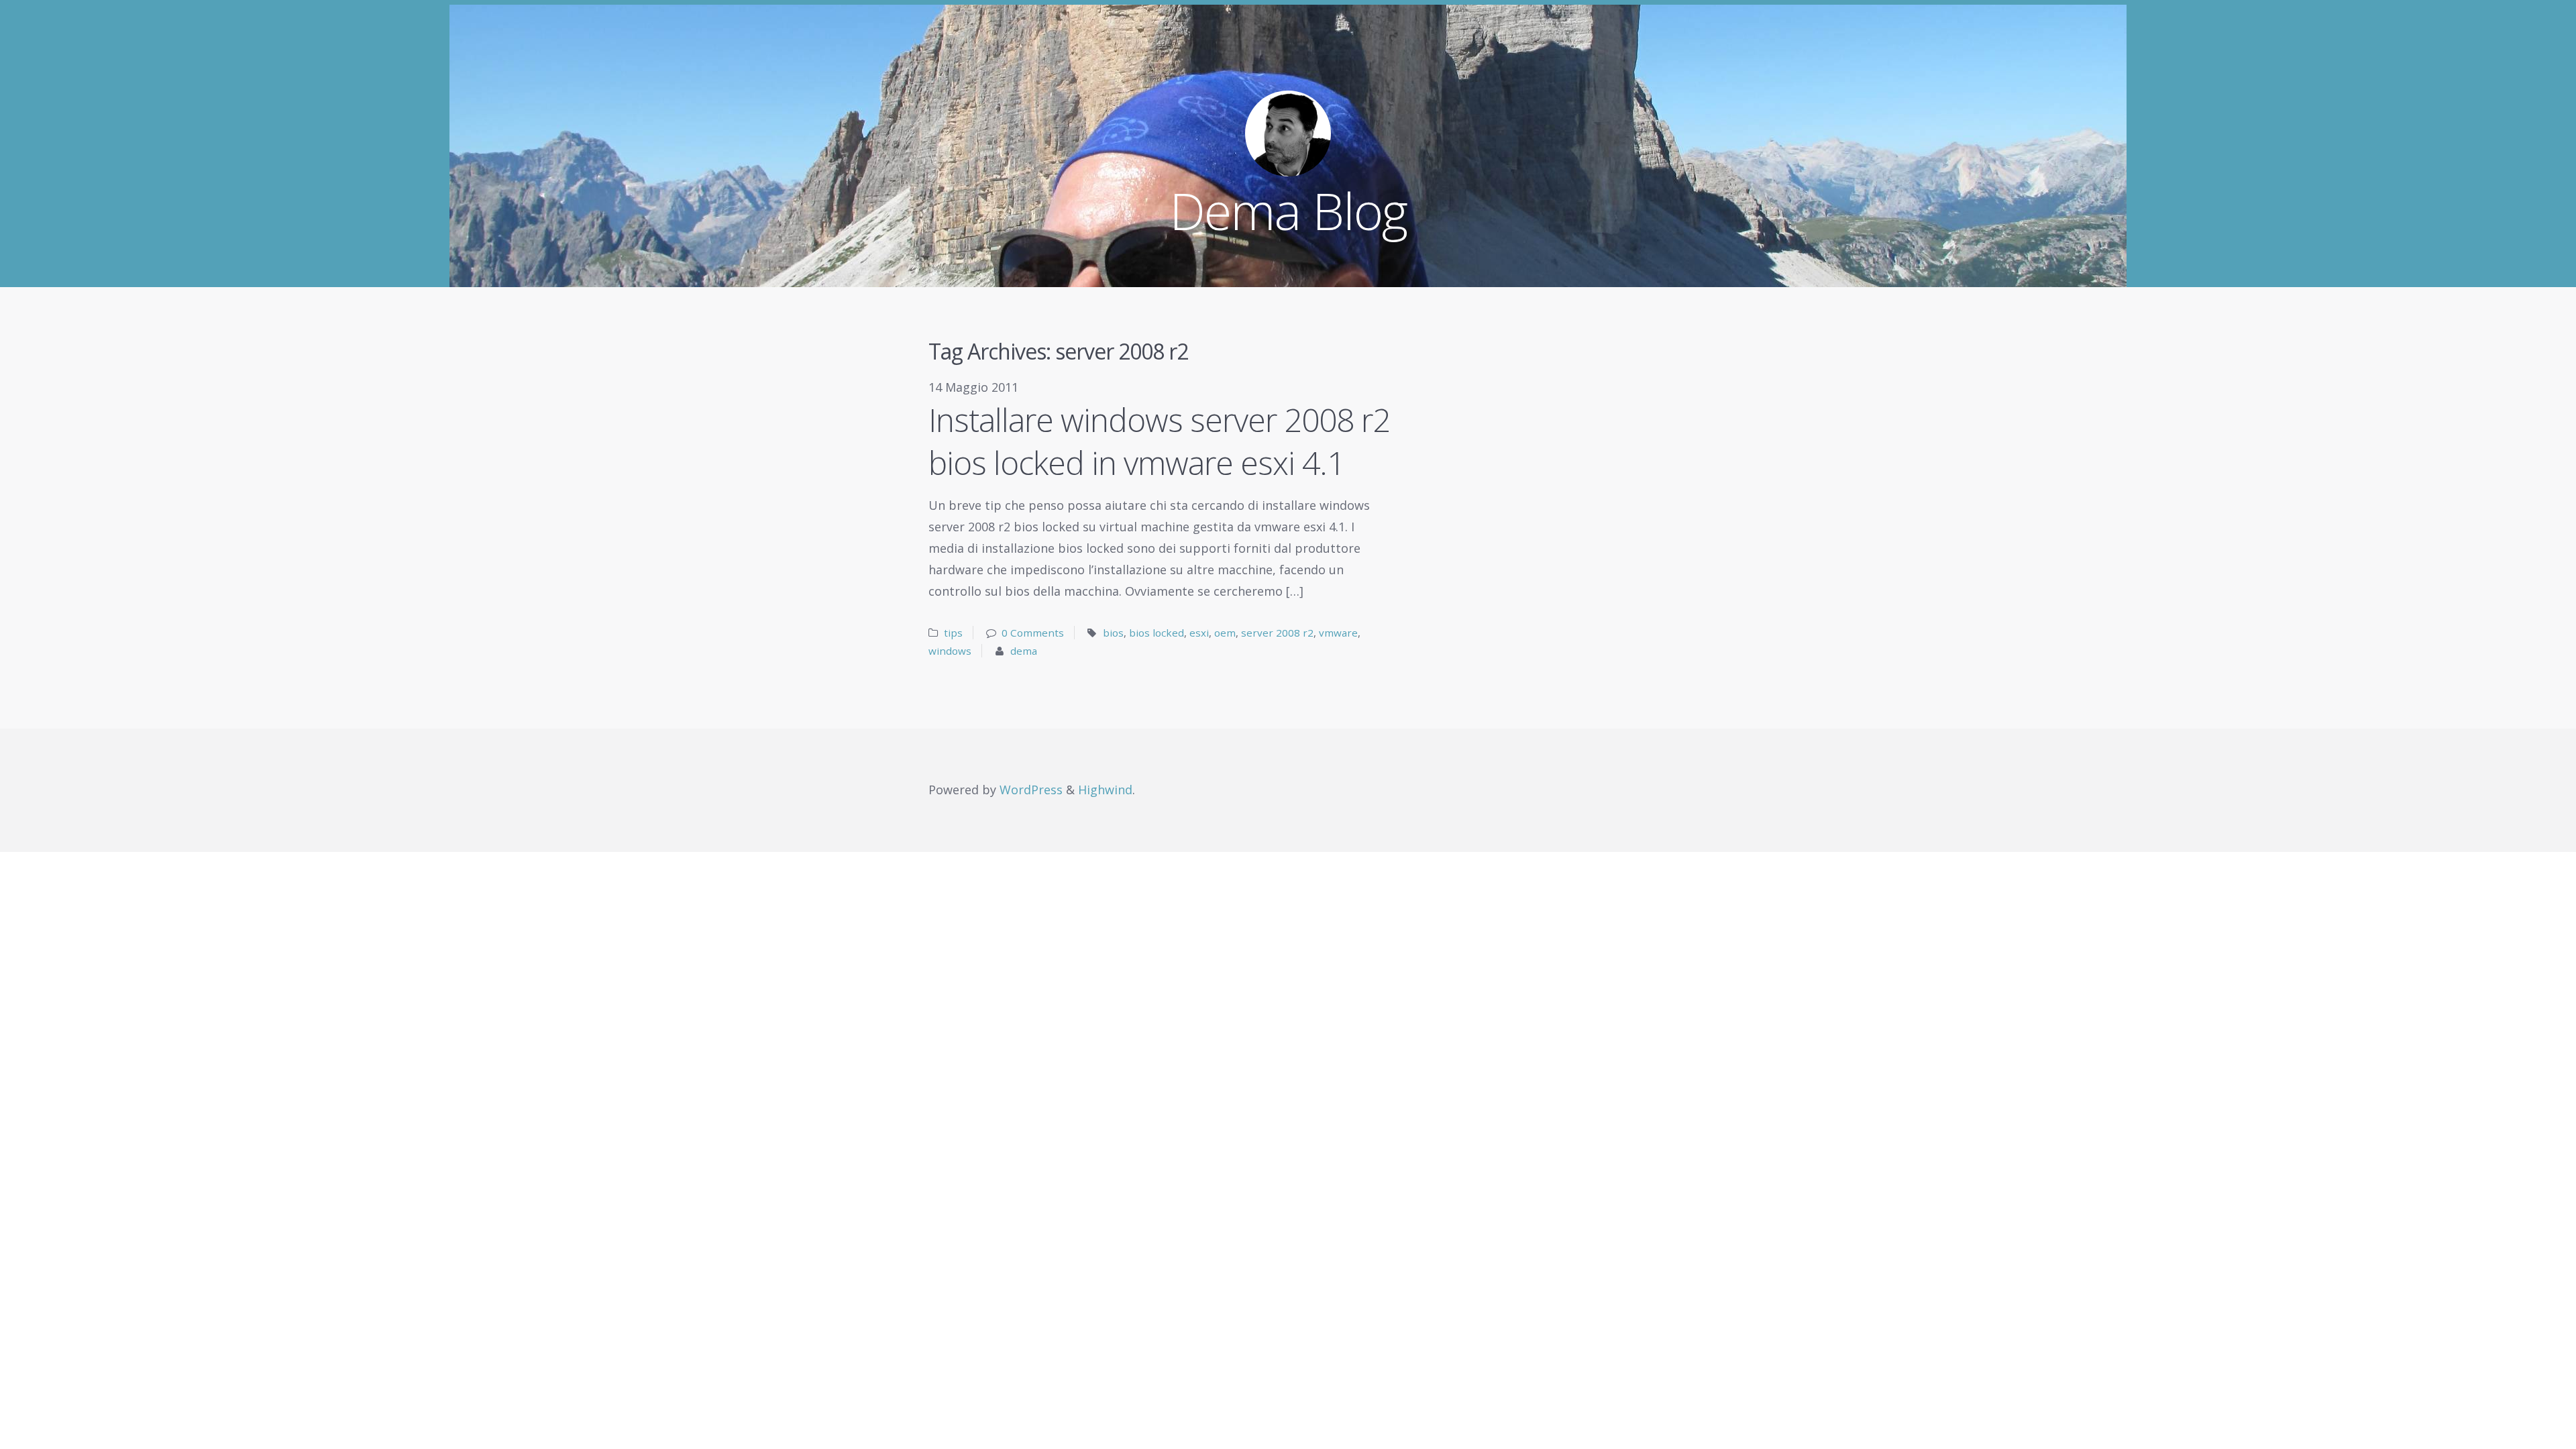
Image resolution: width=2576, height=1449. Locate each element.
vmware (1338, 633)
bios (1113, 633)
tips (953, 633)
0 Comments (1033, 633)
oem (1225, 633)
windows (950, 651)
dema (1024, 651)
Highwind (1105, 790)
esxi (1199, 633)
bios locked (1157, 633)
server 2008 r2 (1277, 633)
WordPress (1031, 790)
